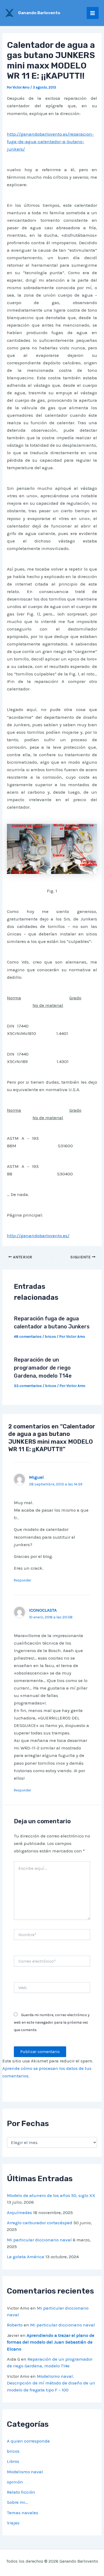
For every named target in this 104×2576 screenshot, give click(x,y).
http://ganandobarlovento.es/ (38, 1236)
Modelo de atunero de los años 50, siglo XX (51, 2195)
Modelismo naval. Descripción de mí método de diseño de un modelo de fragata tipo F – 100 (51, 2383)
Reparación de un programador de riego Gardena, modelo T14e (43, 1368)
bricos (50, 1337)
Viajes (13, 2523)
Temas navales (23, 2513)
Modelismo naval (25, 2472)
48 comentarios (28, 1337)
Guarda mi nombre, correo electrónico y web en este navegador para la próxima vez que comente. (52, 2022)
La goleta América (26, 2257)
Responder (22, 1580)
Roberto (15, 2325)
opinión (15, 2482)
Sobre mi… (17, 2502)
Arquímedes (19, 2212)
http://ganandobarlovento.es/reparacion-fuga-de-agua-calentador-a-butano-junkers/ (50, 142)
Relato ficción (21, 2492)
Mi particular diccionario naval (39, 2240)
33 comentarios (28, 1386)
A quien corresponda (28, 2441)
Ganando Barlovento (39, 13)
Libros (13, 2461)
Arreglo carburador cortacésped (40, 2223)
